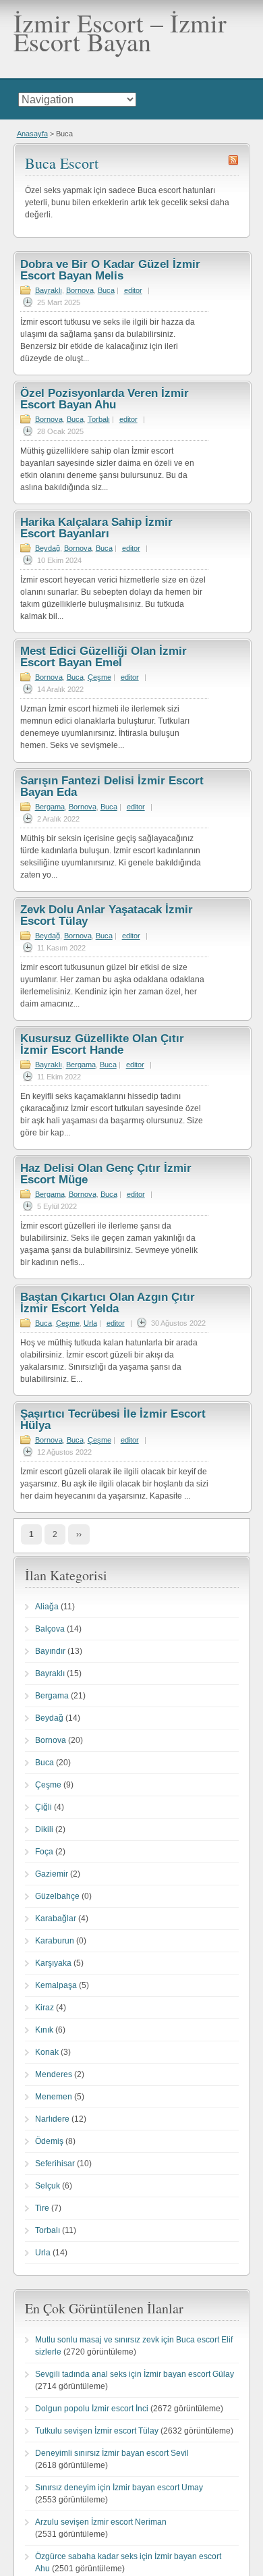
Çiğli (43, 1807)
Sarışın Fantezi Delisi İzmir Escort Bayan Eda (112, 786)
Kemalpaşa (56, 1985)
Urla (90, 1323)
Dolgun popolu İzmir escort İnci (92, 2409)
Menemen (54, 2097)
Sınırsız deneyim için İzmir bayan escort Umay (119, 2488)
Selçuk (48, 2186)
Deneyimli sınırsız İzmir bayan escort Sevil (112, 2453)
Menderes (54, 2074)
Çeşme (99, 677)
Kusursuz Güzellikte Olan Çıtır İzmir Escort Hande (102, 1044)
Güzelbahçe (57, 1896)
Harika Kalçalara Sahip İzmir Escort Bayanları (96, 528)
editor (133, 290)
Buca (106, 290)
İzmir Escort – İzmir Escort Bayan (120, 32)
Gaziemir (52, 1874)
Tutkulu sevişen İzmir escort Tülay (97, 2431)
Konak (47, 2052)
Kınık (44, 2030)
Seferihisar (55, 2164)
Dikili (44, 1829)
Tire (42, 2208)
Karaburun (55, 1941)
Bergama (50, 807)
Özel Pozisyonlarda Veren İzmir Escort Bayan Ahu (105, 399)
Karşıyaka (53, 1963)
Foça (44, 1852)
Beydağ (48, 548)
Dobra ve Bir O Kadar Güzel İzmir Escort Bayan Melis (110, 270)
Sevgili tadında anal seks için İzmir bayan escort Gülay (135, 2374)
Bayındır (50, 1651)
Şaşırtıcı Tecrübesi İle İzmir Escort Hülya (113, 1420)
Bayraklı (49, 290)
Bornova (80, 290)
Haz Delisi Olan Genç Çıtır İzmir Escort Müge (106, 1174)
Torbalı (99, 419)
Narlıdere (52, 2119)
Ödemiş (49, 2141)
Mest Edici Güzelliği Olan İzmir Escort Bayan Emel (104, 657)
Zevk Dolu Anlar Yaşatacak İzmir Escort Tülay (107, 915)
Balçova (50, 1629)
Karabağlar (56, 1918)
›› (79, 1534)
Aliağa (47, 1607)
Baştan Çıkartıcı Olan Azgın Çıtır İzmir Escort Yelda (108, 1303)
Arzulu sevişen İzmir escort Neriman (101, 2522)
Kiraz (45, 2008)
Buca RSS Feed (233, 160)
